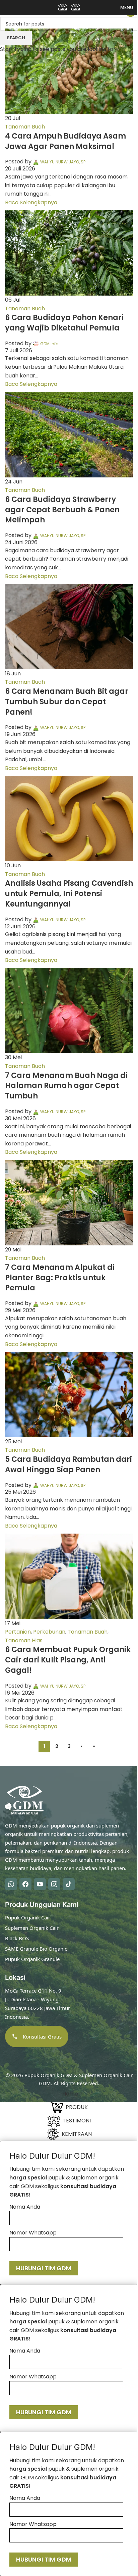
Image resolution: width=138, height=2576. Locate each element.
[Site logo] (63, 7)
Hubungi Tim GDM (44, 2268)
